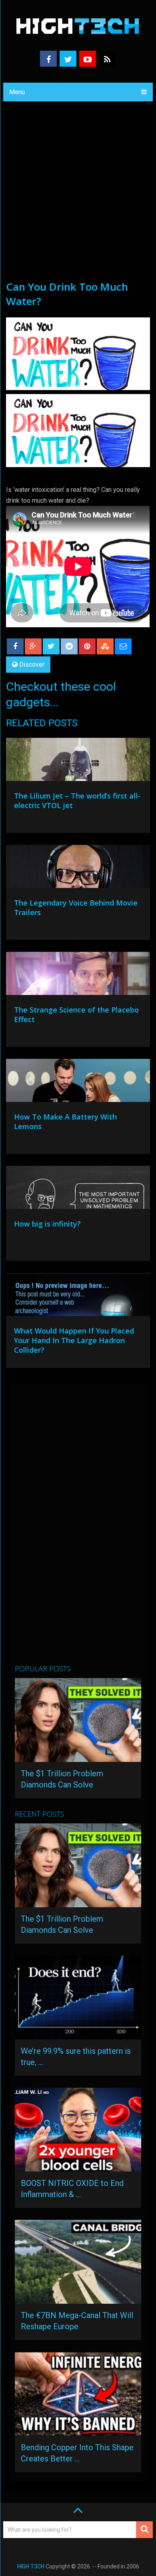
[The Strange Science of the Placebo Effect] (78, 975)
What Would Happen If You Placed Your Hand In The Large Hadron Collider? (74, 1340)
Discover (32, 665)
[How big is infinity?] (78, 1189)
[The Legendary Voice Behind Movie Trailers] (78, 868)
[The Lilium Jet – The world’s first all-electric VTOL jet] (78, 761)
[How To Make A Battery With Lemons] (78, 1082)
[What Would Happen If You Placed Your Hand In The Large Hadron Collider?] (78, 1296)
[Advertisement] (78, 198)
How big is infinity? (47, 1224)
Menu (17, 92)
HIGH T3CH (31, 2566)
